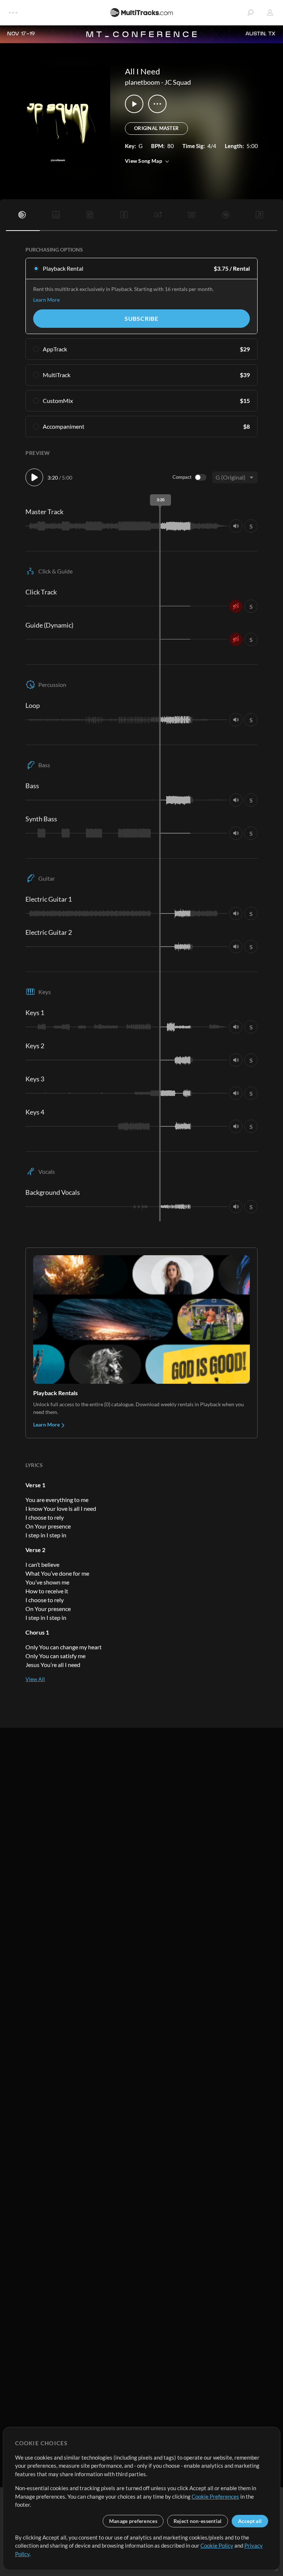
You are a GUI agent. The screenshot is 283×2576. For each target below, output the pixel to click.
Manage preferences (133, 2521)
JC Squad (178, 82)
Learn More (46, 300)
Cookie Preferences (215, 2496)
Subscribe (141, 318)
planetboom (142, 82)
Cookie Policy (217, 2545)
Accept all (250, 2521)
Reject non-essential (198, 2521)
